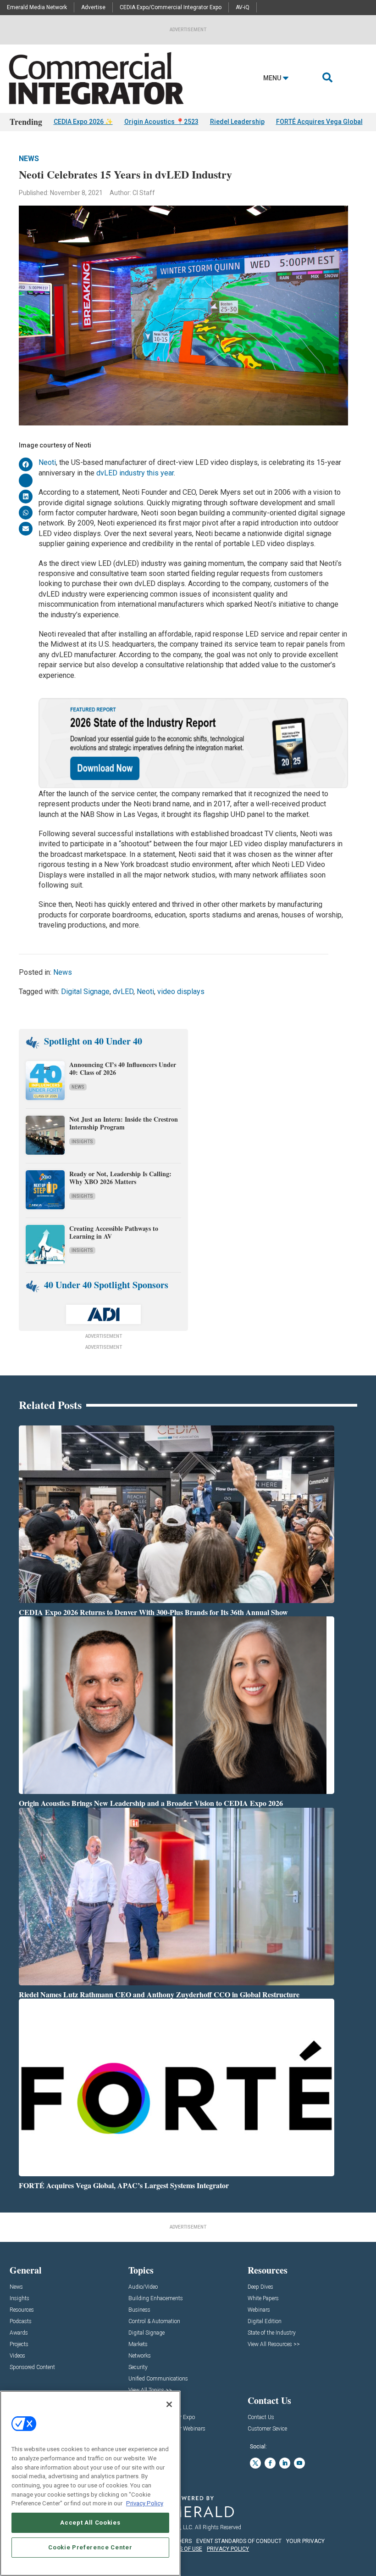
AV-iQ (243, 7)
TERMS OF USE (183, 2549)
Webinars (259, 2310)
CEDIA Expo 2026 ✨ (83, 122)
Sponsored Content (32, 2367)
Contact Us (261, 2417)
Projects (19, 2344)
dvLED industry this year (135, 473)
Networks (140, 2356)
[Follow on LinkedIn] (285, 2463)
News (29, 159)
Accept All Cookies (90, 2523)
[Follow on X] (255, 2463)
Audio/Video (143, 2287)
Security (138, 2367)
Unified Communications (158, 2379)
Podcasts (21, 2322)
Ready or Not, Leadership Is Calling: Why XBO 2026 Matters (120, 1178)
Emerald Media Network (37, 7)
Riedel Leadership (237, 122)
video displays (181, 992)
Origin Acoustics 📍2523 (161, 122)
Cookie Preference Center (90, 2547)
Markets (138, 2344)
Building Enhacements (156, 2299)
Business (139, 2310)
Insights (82, 1142)
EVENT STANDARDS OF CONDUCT (239, 2541)
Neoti (47, 462)
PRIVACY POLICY (228, 2549)
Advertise (93, 7)
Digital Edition (265, 2322)
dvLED (123, 992)
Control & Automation (154, 2322)
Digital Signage (85, 992)
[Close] (169, 2404)
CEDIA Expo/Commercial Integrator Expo (171, 7)
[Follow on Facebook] (270, 2463)
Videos (17, 2356)
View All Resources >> (274, 2344)
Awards (19, 2333)
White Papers (263, 2299)
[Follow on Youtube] (299, 2463)
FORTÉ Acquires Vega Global (319, 122)
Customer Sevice (267, 2429)
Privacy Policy (145, 2503)
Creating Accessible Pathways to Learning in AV (114, 1232)
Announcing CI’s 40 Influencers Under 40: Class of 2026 (123, 1068)
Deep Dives (260, 2287)
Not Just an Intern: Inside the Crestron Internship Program (124, 1123)
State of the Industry (272, 2333)
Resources (22, 2310)
